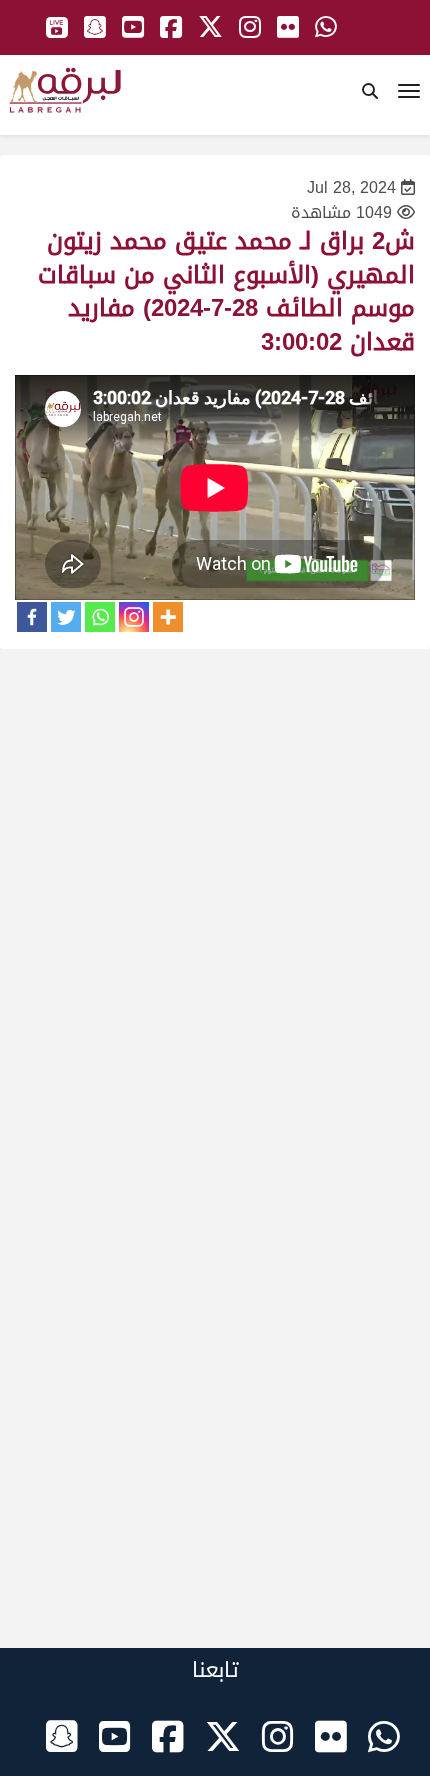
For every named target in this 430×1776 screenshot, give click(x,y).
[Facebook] (32, 617)
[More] (168, 617)
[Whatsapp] (100, 617)
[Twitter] (66, 617)
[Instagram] (134, 617)
